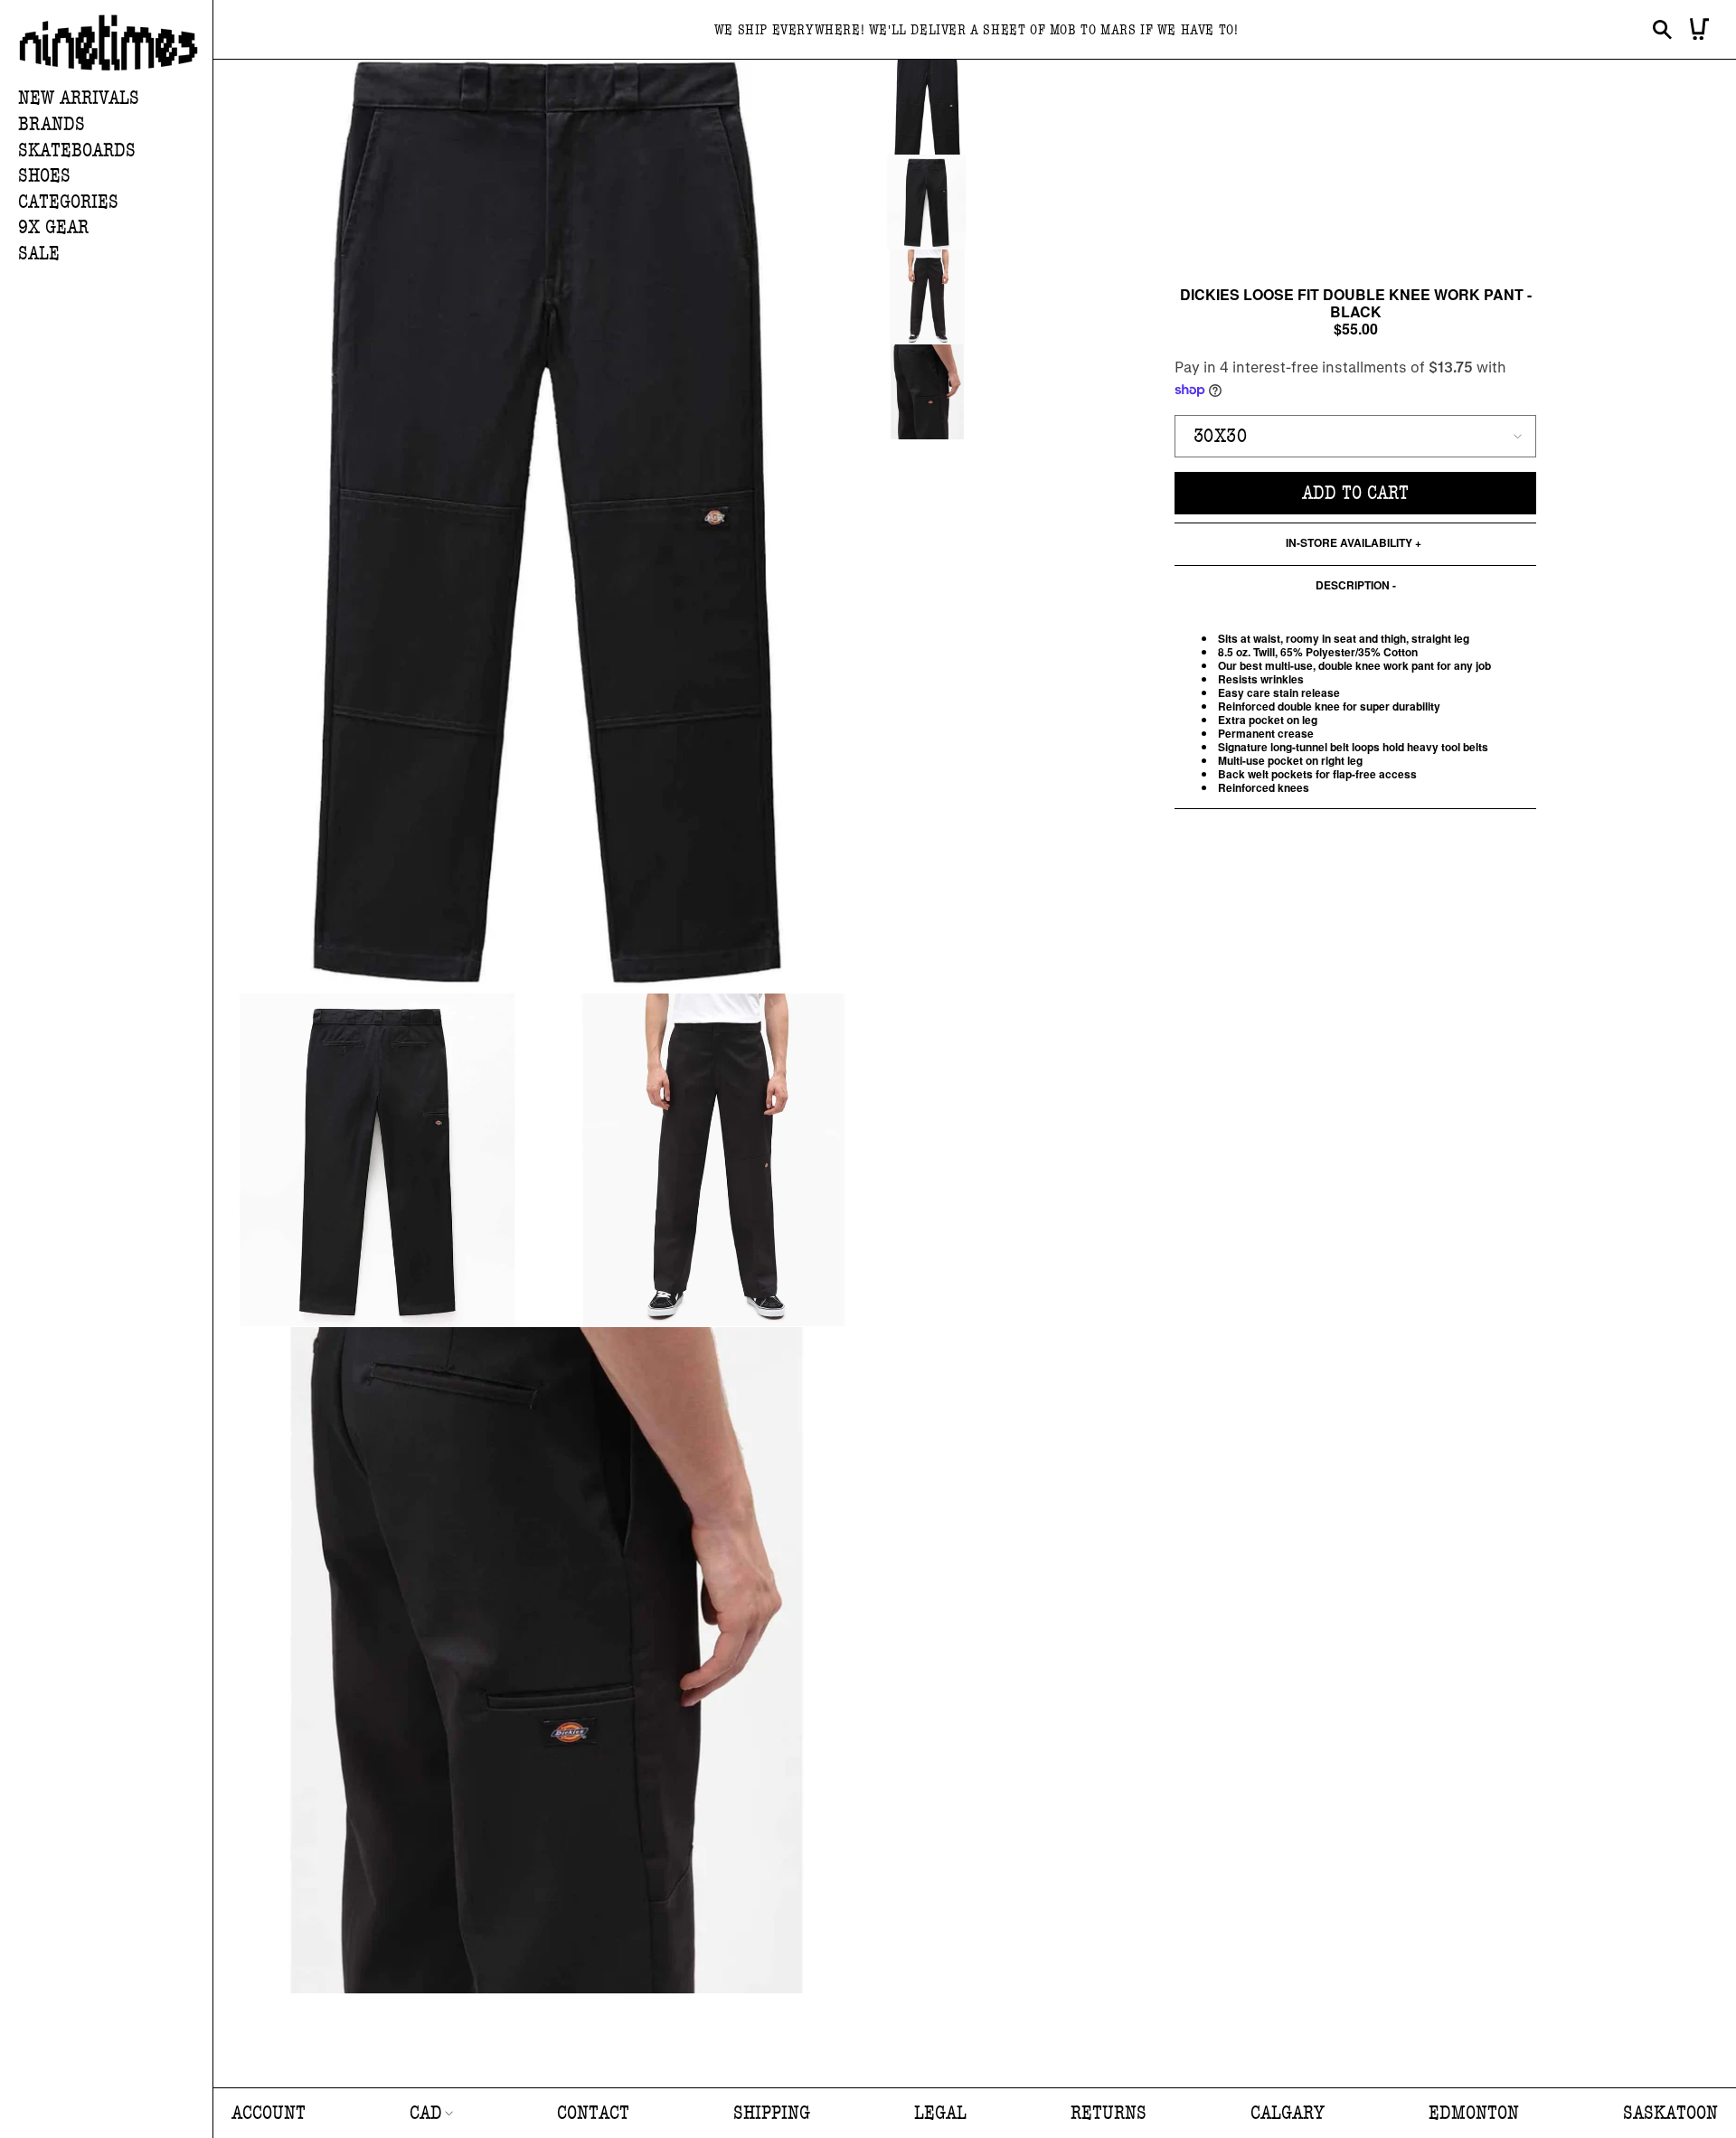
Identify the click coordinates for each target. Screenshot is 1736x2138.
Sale (39, 254)
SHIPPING (772, 2113)
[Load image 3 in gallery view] (927, 297)
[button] (115, 125)
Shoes (44, 176)
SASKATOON (1670, 2113)
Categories (68, 202)
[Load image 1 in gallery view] (927, 107)
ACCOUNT (269, 2113)
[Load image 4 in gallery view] (927, 392)
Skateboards (77, 151)
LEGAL (940, 2113)
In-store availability (1349, 544)
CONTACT (593, 2113)
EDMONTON (1474, 2113)
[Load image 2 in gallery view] (927, 202)
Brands (52, 124)
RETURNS (1109, 2113)
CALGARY (1288, 2113)
